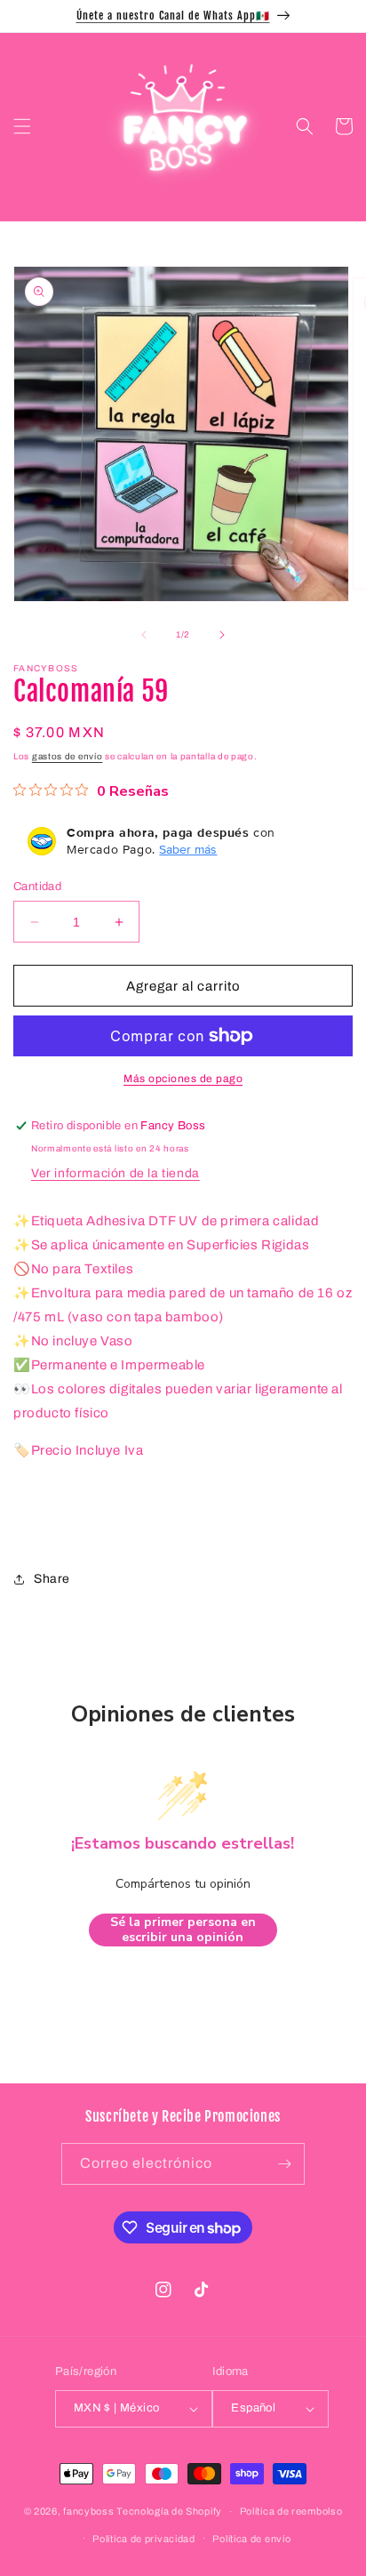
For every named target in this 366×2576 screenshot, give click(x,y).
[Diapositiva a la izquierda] (144, 635)
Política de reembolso (291, 2511)
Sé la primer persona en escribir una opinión (183, 1930)
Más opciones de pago (183, 1079)
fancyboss (88, 2511)
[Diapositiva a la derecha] (222, 635)
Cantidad (37, 887)
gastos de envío (68, 756)
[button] (22, 126)
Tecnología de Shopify (169, 2511)
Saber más (188, 849)
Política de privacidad (143, 2539)
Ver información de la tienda (115, 1173)
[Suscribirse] (284, 2164)
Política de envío (251, 2539)
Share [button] (52, 1579)
